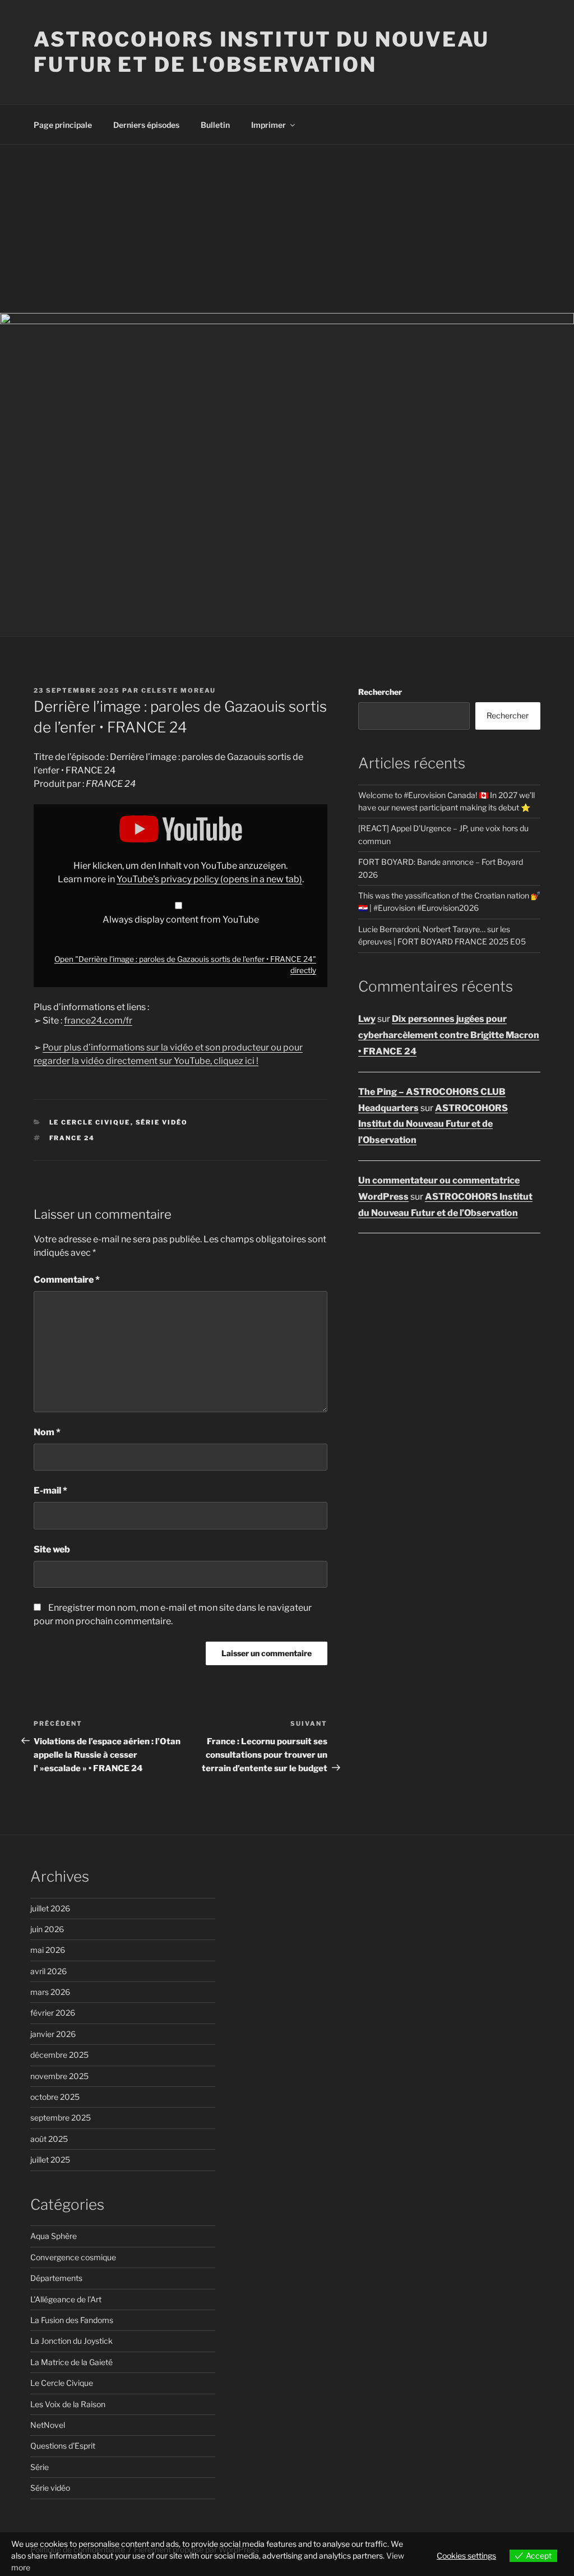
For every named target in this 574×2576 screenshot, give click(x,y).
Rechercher (380, 692)
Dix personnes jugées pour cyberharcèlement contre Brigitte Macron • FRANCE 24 (449, 1035)
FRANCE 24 (72, 1138)
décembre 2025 (59, 2055)
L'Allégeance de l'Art (66, 2299)
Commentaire (67, 1280)
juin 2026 (47, 1929)
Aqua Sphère (54, 2236)
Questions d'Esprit (63, 2446)
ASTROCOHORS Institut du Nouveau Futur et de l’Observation (433, 1124)
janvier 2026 (53, 2034)
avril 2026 (48, 1971)
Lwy (367, 1019)
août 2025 (49, 2139)
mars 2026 (50, 1992)
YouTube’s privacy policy (209, 879)
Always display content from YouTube (181, 920)
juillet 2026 (50, 1908)
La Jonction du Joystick (71, 2341)
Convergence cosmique (73, 2257)
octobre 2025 (55, 2097)
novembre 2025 (59, 2076)
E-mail (50, 1490)
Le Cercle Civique (90, 1122)
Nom (47, 1432)
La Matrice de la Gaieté (71, 2362)
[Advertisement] (287, 229)
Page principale (63, 125)
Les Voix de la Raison (68, 2404)
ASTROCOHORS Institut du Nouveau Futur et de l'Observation (261, 52)
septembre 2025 (61, 2118)
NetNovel (48, 2425)
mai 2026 (48, 1950)
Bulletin (215, 125)
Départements (56, 2278)
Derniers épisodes (146, 125)
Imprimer (269, 125)
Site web (52, 1549)
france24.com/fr (98, 1020)
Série (40, 2467)
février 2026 (53, 2013)
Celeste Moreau (179, 690)
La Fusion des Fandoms (72, 2320)
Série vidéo (162, 1122)
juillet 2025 (50, 2160)
